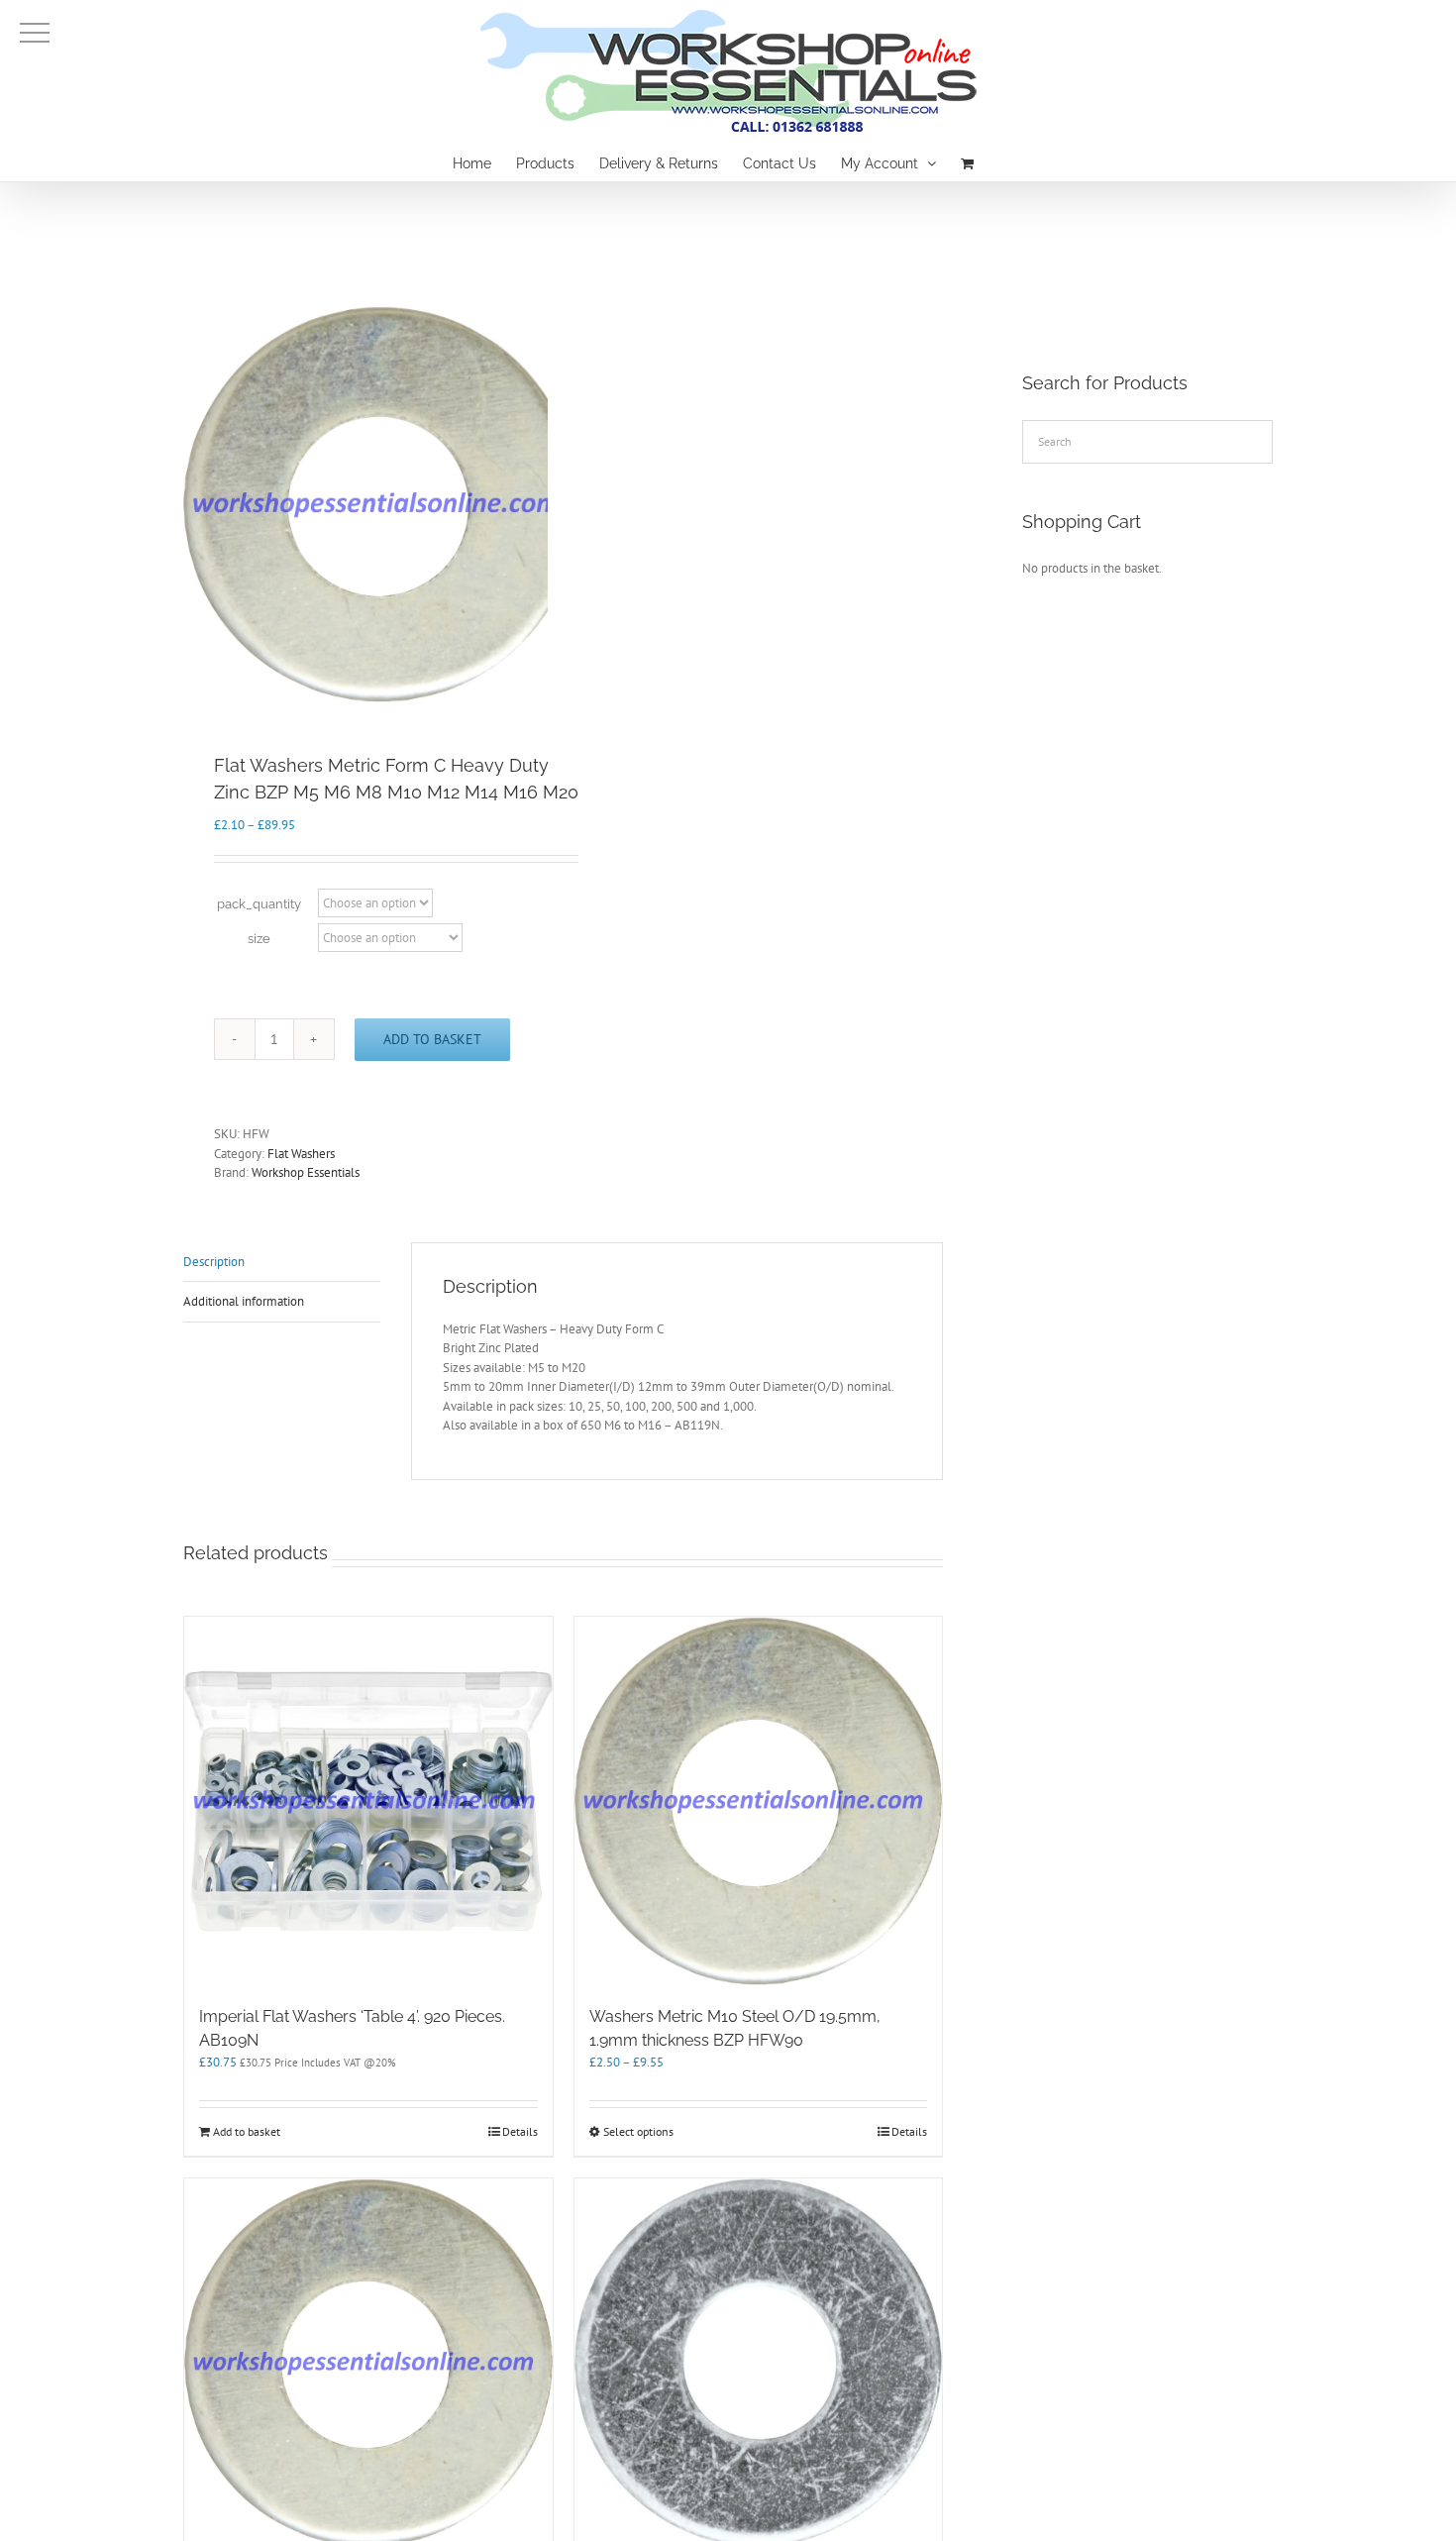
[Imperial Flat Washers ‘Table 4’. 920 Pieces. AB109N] (368, 1801)
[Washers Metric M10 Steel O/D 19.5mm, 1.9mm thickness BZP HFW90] (759, 1801)
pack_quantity (259, 904)
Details (520, 2131)
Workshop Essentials (306, 1172)
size (259, 939)
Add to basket (432, 1039)
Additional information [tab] (244, 1301)
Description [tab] (214, 1262)
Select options (638, 2131)
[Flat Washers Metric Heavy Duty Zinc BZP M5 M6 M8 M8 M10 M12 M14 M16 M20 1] (381, 504)
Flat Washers (301, 1154)
